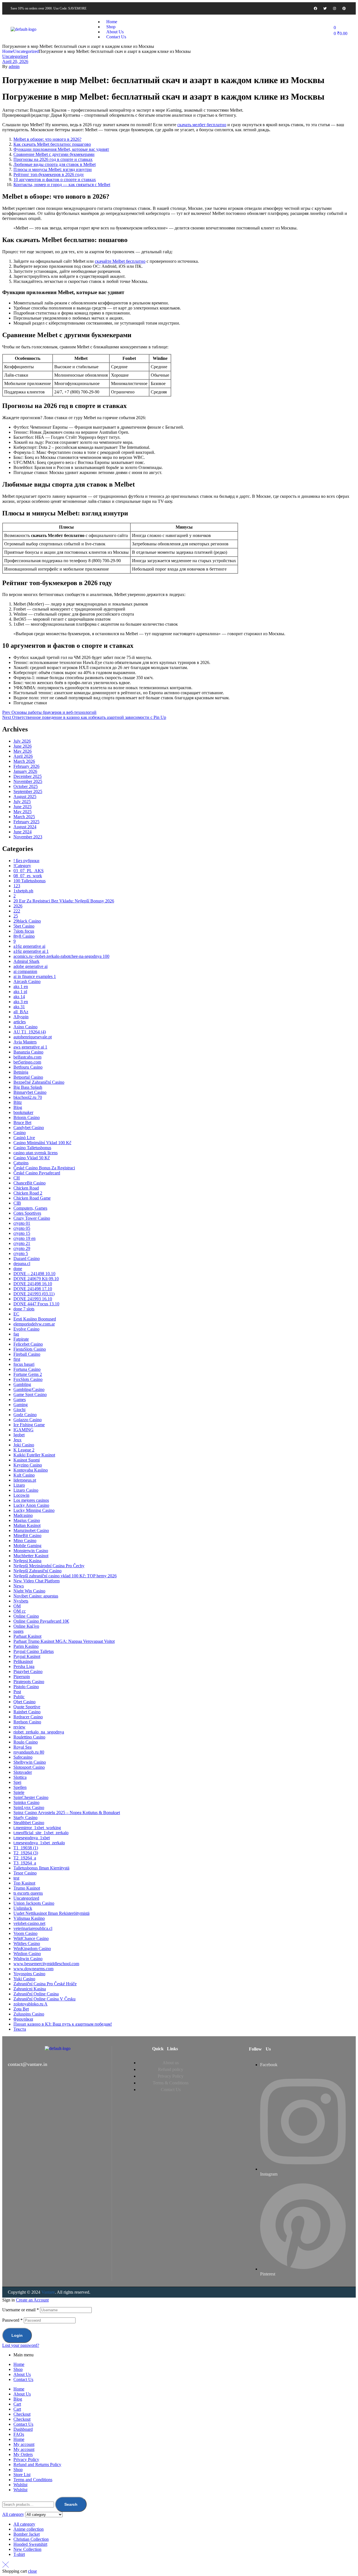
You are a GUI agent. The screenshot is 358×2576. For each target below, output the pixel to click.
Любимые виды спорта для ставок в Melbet (55, 164)
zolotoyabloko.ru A (30, 2004)
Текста (20, 2029)
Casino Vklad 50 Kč (32, 1158)
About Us (22, 2374)
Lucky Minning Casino (34, 1510)
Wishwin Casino (28, 1959)
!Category (22, 866)
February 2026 (26, 766)
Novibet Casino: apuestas (36, 1596)
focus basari (24, 1364)
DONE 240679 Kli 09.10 (36, 1279)
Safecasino (23, 1757)
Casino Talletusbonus (32, 1148)
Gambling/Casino (29, 1389)
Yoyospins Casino (29, 1974)
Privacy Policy (26, 2459)
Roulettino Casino (29, 1737)
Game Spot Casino (30, 1394)
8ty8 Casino (24, 936)
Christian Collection (31, 2539)
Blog (18, 1107)
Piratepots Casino (29, 1682)
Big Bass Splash (28, 1087)
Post (17, 1692)
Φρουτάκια (23, 2019)
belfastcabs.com (27, 1057)
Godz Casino (25, 1415)
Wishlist (20, 2485)
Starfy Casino (25, 1818)
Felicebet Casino (28, 1344)
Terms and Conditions (33, 2480)
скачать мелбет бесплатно (202, 125)
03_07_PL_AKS (29, 871)
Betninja (21, 1072)
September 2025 (28, 791)
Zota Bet (21, 2009)
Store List (22, 2475)
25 (16, 916)
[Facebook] (315, 8)
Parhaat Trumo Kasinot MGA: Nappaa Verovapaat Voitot (64, 1641)
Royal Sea (23, 1747)
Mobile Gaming (27, 1546)
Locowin (21, 1495)
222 (17, 911)
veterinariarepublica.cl (33, 1928)
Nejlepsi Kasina (27, 1561)
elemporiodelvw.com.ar (34, 1324)
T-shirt (19, 2554)
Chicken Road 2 (28, 1193)
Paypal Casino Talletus (34, 1651)
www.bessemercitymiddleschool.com (46, 1964)
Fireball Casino (27, 1354)
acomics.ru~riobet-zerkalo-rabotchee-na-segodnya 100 (61, 956)
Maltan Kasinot (27, 1525)
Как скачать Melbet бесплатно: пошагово (52, 144)
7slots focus (24, 931)
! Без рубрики (26, 861)
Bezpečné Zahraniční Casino (39, 1082)
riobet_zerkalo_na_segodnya (39, 1732)
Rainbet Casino (27, 1712)
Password (12, 2320)
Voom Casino (25, 1933)
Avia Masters (25, 1042)
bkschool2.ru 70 (28, 1097)
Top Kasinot (24, 1883)
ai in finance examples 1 (35, 976)
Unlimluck (23, 1908)
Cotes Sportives (27, 1213)
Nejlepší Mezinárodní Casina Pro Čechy (49, 1566)
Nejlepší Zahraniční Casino (37, 1571)
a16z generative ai (29, 946)
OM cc (20, 1611)
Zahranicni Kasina (30, 1989)
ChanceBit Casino (30, 1183)
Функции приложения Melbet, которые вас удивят (61, 149)
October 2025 (26, 786)
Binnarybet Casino (30, 1092)
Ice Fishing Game (29, 1425)
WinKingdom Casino (32, 1949)
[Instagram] (335, 8)
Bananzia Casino (28, 1052)
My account (24, 2444)
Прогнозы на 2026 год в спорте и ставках (53, 159)
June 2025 (23, 807)
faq (16, 1334)
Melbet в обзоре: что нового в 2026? (47, 139)
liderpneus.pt (25, 1480)
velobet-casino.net (29, 1923)
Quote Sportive (27, 1707)
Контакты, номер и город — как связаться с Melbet (62, 185)
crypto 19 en (24, 1238)
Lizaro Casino (26, 1490)
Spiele (19, 1792)
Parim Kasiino (26, 1646)
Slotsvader (23, 1772)
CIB (17, 1203)
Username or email (21, 2310)
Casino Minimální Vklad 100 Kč (42, 1143)
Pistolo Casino (26, 1687)
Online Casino (26, 1616)
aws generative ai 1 (30, 1047)
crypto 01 (22, 1223)
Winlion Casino (27, 1954)
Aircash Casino (27, 981)
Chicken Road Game (32, 1198)
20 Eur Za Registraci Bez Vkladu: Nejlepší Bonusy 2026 (64, 901)
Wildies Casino (27, 1943)
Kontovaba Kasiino (31, 1470)
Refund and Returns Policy (37, 2464)
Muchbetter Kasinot (31, 1556)
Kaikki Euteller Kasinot (34, 1455)
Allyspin (21, 1017)
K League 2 (24, 1450)
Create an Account (32, 2300)
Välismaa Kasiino (29, 1918)
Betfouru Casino (28, 1067)
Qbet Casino (24, 1702)
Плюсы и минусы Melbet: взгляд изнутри (53, 169)
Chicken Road (26, 1188)
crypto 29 (22, 1248)
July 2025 (22, 802)
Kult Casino (24, 1475)
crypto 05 (22, 1228)
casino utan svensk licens (36, 1153)
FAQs (19, 2434)
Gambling (22, 1384)
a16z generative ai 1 (31, 951)
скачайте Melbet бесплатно (120, 261)
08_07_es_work (28, 876)
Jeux (17, 1440)
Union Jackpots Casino (34, 1903)
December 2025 (28, 776)
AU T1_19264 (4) (30, 1032)
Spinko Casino (26, 1802)
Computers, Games (30, 1208)
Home (8, 51)
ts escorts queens (28, 1893)
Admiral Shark (26, 961)
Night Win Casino (29, 1591)
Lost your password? (21, 2345)
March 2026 (24, 761)
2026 (18, 906)
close (32, 2571)
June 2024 (23, 832)
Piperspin (22, 1677)
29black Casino (27, 921)
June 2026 (23, 746)
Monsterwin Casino (31, 1551)
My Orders (23, 2454)
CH (17, 1178)
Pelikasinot (23, 1661)
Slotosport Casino (29, 1767)
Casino (20, 1133)
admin (14, 66)
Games (20, 1400)
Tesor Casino (25, 1873)
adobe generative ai (30, 966)
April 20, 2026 (15, 61)
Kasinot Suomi (27, 1460)
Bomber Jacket (27, 2534)
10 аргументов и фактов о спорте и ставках (55, 180)
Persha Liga (24, 1666)
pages (18, 1631)
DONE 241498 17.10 (33, 1289)
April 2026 (23, 756)
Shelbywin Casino (30, 1762)
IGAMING (23, 1430)
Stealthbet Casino (29, 1823)
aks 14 (19, 997)
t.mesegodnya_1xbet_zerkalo (39, 1843)
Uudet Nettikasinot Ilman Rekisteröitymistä (51, 1913)
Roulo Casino (26, 1742)
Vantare (48, 2292)
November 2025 (28, 781)
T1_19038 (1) (26, 1848)
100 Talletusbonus (30, 881)
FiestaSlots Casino (30, 1349)
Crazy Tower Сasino (32, 1218)
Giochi (19, 1410)
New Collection (27, 2549)
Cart (17, 2404)
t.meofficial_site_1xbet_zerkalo (41, 1833)
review (19, 1727)
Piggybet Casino (28, 1671)
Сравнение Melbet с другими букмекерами (54, 154)
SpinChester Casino (31, 1797)
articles (20, 1022)
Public (19, 1697)
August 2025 (25, 797)
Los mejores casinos (31, 1500)
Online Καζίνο (26, 1626)
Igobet (19, 1435)
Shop (18, 2369)
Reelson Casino (27, 1722)
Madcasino (23, 1515)
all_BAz (21, 1012)
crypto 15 (22, 1233)
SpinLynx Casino (29, 1807)
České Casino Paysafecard (37, 1173)
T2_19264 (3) (26, 1853)
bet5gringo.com (27, 1062)
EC (16, 1314)
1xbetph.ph (23, 891)
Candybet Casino (29, 1128)
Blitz (18, 1102)
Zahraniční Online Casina (36, 1994)
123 (17, 886)
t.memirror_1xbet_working (37, 1828)
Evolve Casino (26, 1329)
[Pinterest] (344, 8)
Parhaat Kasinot (27, 1636)
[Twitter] (325, 8)
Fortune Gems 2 (28, 1374)
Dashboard (23, 2429)
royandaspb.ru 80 (29, 1752)
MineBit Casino (27, 1535)
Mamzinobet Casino (31, 1530)
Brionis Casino (27, 1117)
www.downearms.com (33, 1969)
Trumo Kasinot (27, 1888)
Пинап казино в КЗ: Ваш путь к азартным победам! (63, 2024)
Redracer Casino (28, 1717)
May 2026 (23, 751)
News (19, 1586)
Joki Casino (24, 1445)
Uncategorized (26, 51)
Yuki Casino (24, 1979)
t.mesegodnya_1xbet (32, 1838)
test (16, 1878)
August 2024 (25, 827)
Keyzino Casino (28, 1465)
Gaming (21, 1405)
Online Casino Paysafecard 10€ (41, 1621)
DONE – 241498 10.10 (34, 1274)
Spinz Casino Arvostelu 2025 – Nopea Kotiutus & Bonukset (67, 1813)
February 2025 (26, 822)
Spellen (20, 1787)
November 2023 (28, 837)
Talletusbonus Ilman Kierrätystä (41, 1868)
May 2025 (23, 812)
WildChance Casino (31, 1938)
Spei (17, 1782)
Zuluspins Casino (29, 2014)
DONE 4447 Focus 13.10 (36, 1304)
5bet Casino (24, 926)
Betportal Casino (28, 1077)
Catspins (21, 1163)
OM (17, 1606)
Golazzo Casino (28, 1420)
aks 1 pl (20, 992)
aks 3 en (21, 1002)
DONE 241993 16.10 (33, 1299)
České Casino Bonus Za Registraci (44, 1168)
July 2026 (22, 741)
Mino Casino (25, 1541)
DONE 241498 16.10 (33, 1284)
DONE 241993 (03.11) (34, 1294)
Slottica (20, 1777)
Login (17, 2335)
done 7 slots (24, 1309)
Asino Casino (25, 1027)
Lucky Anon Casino (31, 1505)
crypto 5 (21, 1253)
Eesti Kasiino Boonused (35, 1319)
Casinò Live (24, 1138)
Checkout (22, 2414)
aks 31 (19, 1007)
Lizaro (19, 1485)
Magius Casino (27, 1520)
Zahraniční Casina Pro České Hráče (45, 1984)
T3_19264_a (25, 1863)
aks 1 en (21, 986)
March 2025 (24, 817)
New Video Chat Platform (36, 1581)
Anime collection (29, 2529)
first (17, 1359)
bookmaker (23, 1112)
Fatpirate (21, 1339)
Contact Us (23, 2379)
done (18, 1269)
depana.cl (22, 1264)
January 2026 (25, 771)
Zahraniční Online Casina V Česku (44, 1999)
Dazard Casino (27, 1258)
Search (71, 2504)
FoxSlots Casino (28, 1379)
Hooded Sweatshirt (30, 2544)
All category (24, 2524)
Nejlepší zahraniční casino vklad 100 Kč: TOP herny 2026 (65, 1576)
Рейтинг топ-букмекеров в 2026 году (49, 174)
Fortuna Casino (27, 1369)
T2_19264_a (25, 1858)
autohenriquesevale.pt (33, 1037)
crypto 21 (22, 1243)
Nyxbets (21, 1601)
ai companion (25, 971)
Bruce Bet (22, 1122)
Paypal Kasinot (27, 1656)
